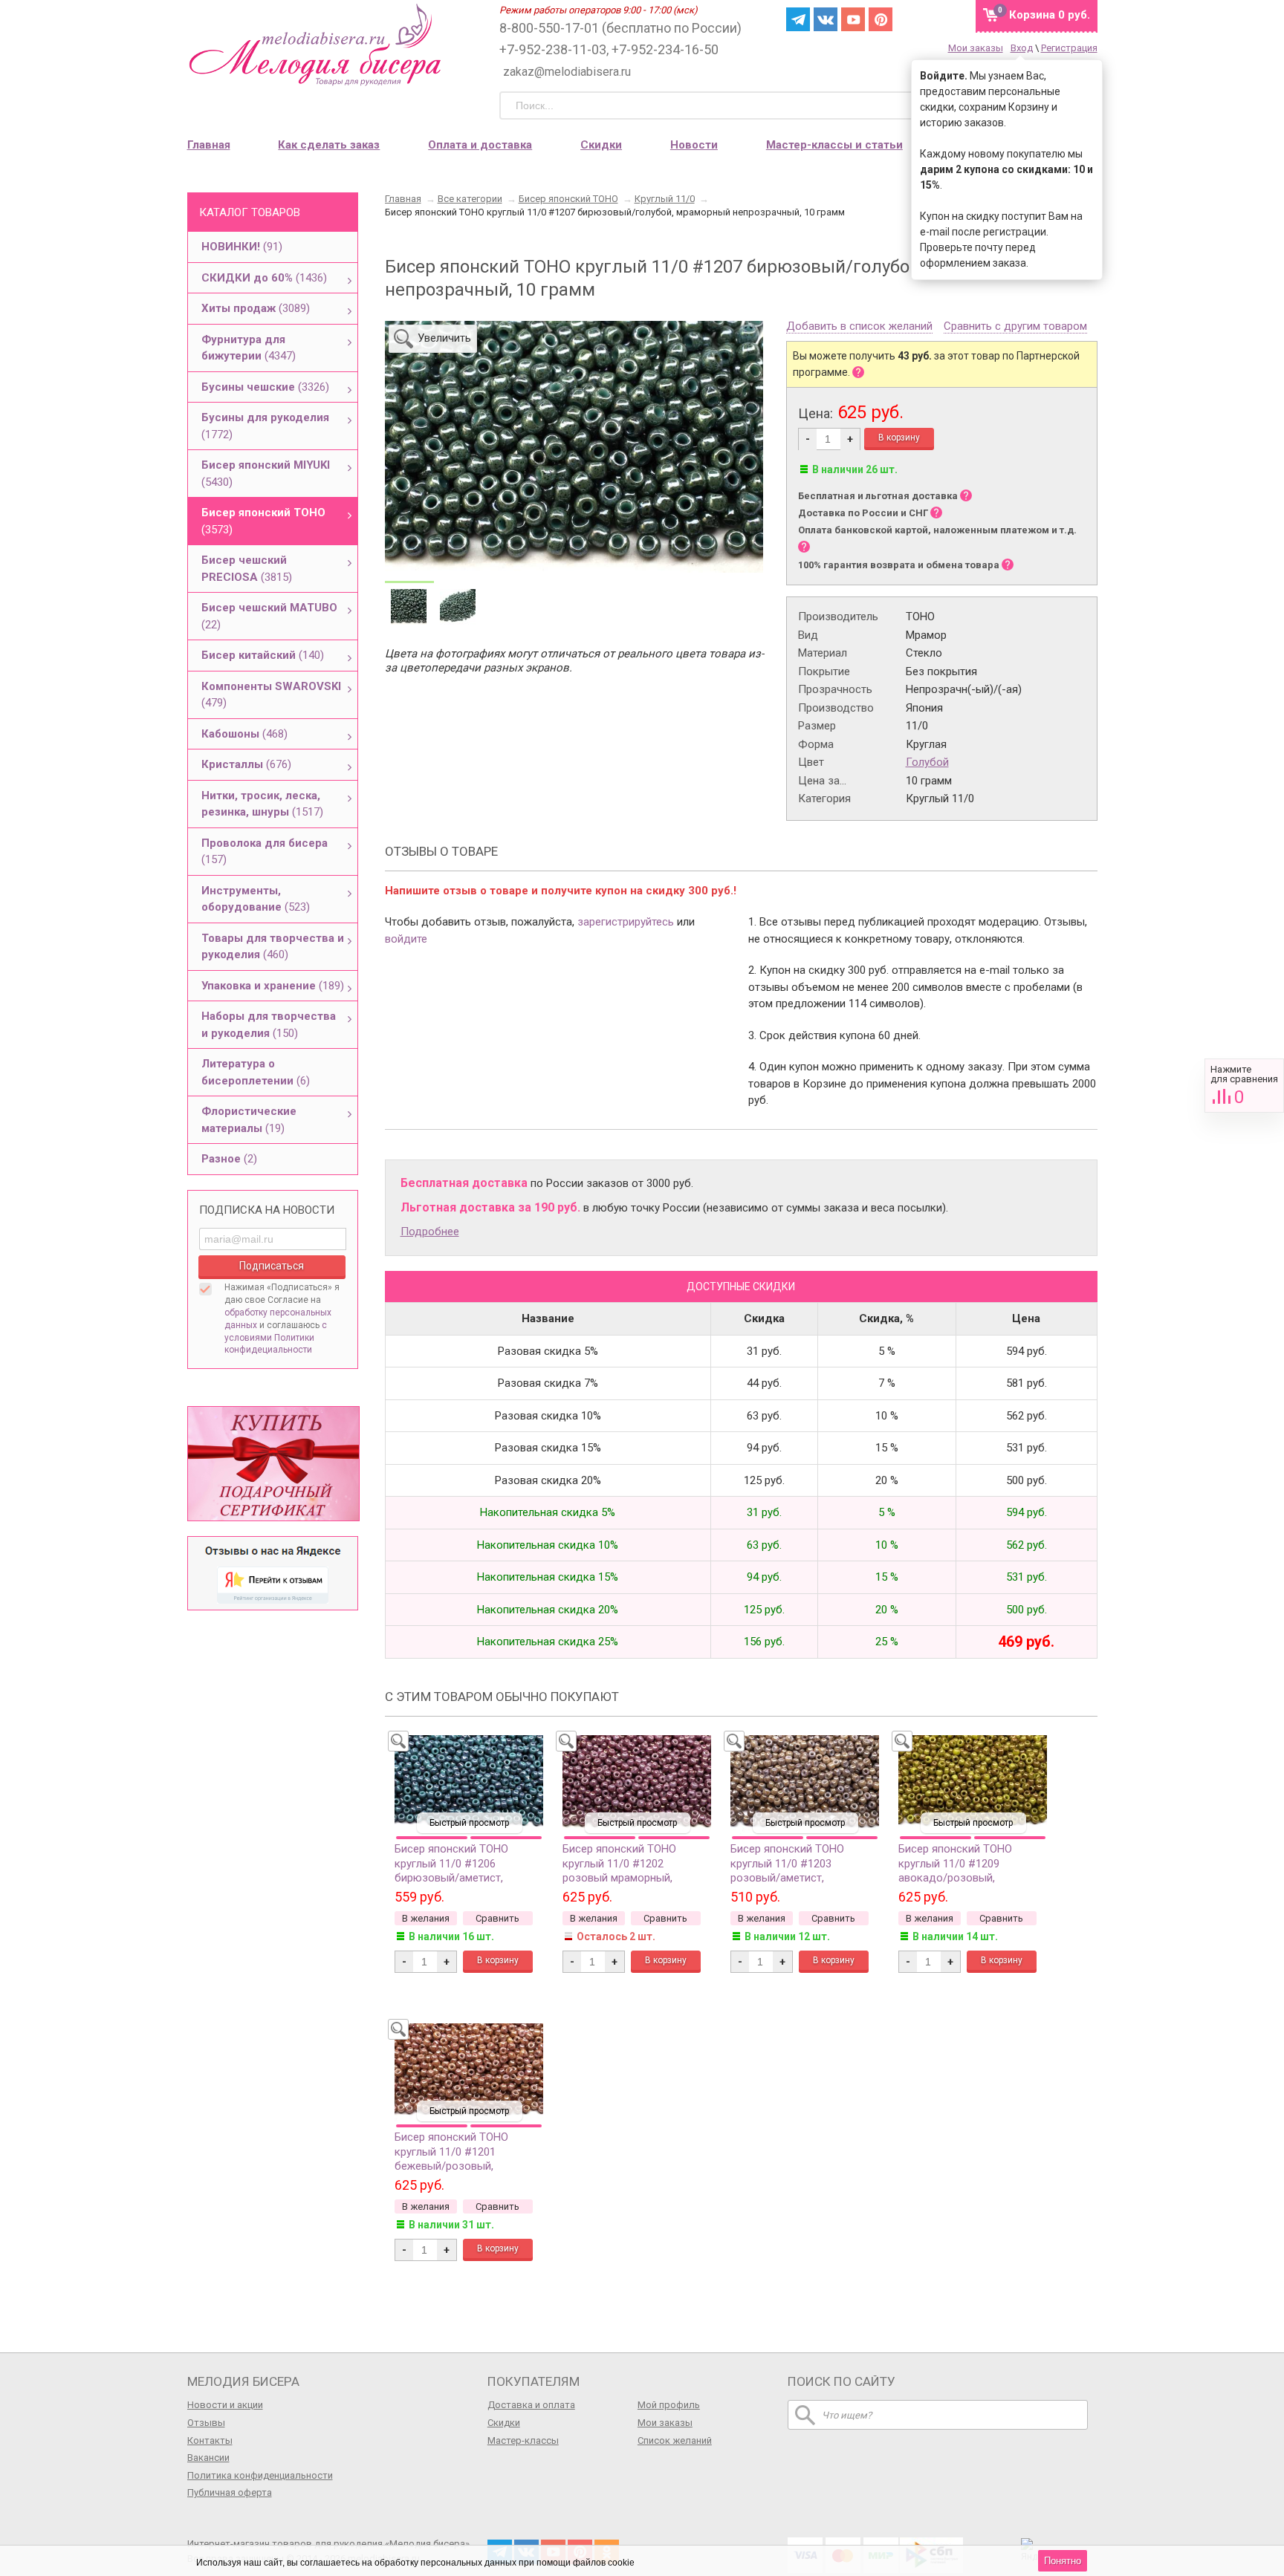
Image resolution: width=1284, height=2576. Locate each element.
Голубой (927, 762)
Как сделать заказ (329, 145)
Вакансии (208, 2458)
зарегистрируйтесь (626, 922)
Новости (694, 145)
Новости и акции (225, 2405)
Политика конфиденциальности (260, 2475)
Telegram (798, 19)
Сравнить (1244, 1086)
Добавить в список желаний (859, 327)
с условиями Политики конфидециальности (276, 1338)
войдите (406, 939)
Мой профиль (669, 2405)
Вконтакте (826, 19)
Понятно (1063, 2561)
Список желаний (675, 2440)
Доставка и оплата (531, 2405)
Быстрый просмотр (469, 1823)
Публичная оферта (230, 2492)
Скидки (601, 145)
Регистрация (1069, 48)
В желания (426, 1918)
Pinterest (881, 19)
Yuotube (853, 19)
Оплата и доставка (480, 145)
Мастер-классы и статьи (834, 145)
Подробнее (430, 1232)
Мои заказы (976, 48)
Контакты (210, 2440)
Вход (1022, 48)
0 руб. (1050, 15)
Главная (209, 145)
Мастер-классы (523, 2440)
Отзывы (206, 2423)
